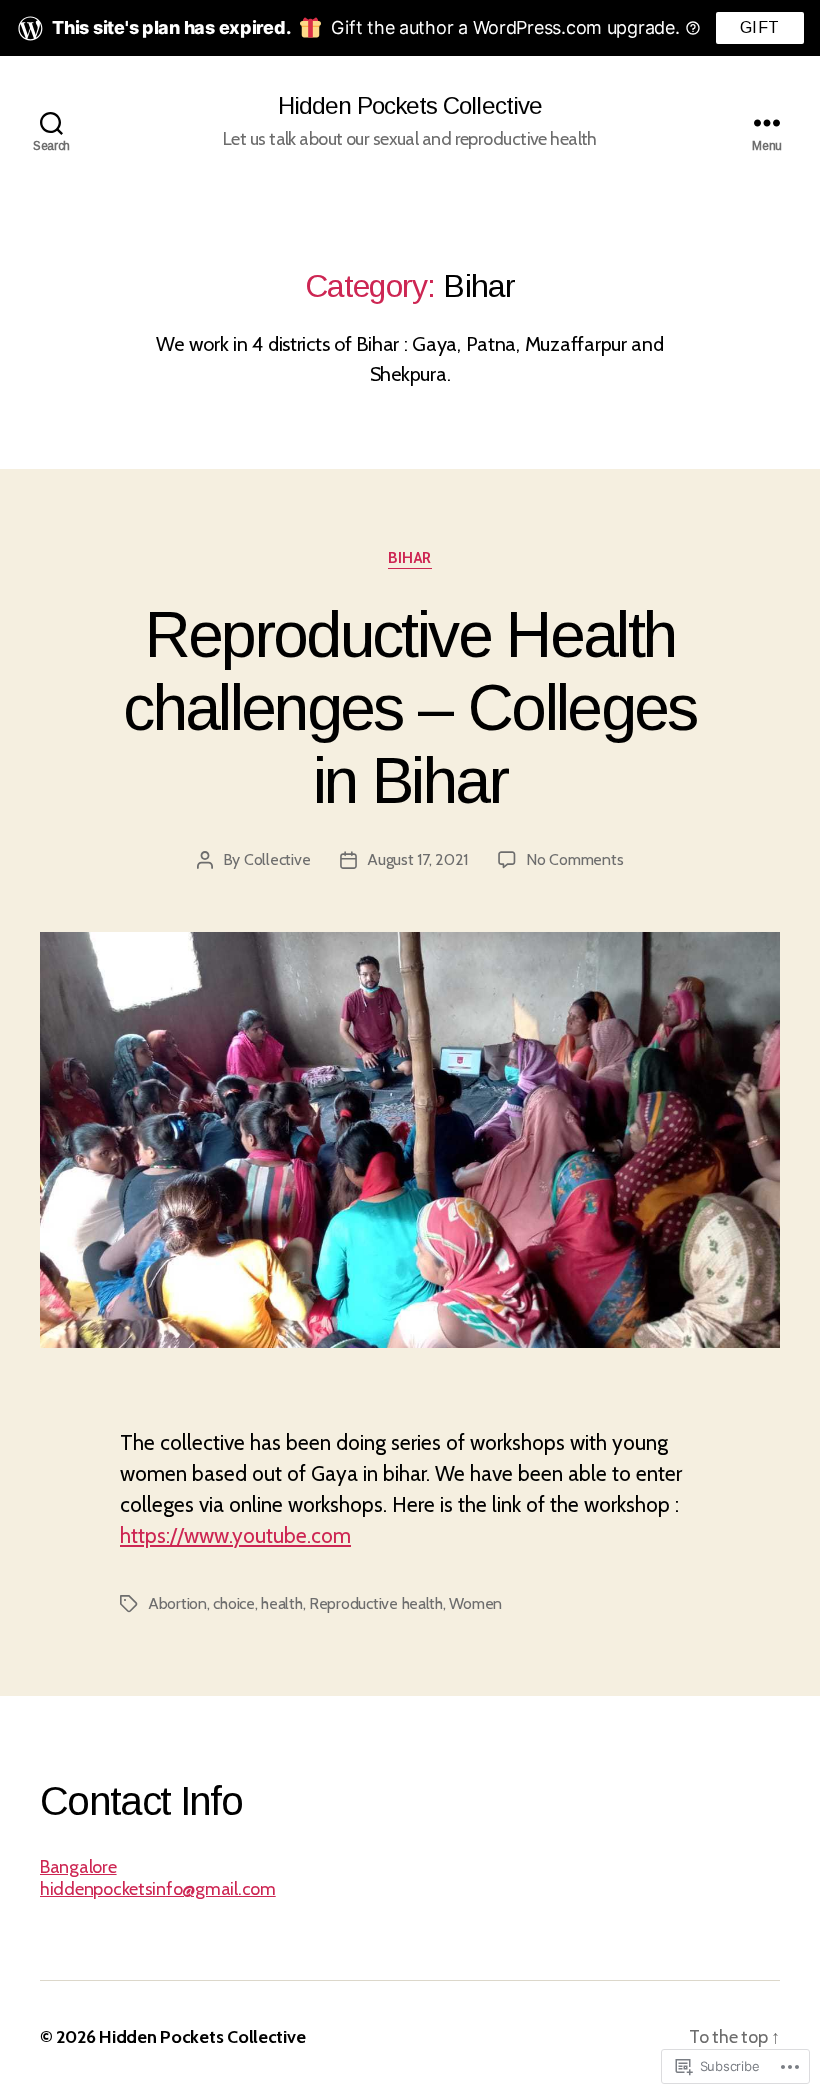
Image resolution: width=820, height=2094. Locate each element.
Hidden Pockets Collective (409, 106)
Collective (277, 859)
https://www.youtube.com (235, 1535)
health (281, 1603)
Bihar (410, 558)
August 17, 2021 (417, 859)
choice (233, 1603)
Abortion (177, 1603)
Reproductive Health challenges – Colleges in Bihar (409, 708)
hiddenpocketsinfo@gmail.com (158, 1889)
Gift (760, 27)
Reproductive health (376, 1603)
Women (475, 1603)
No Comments (574, 859)
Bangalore (78, 1867)
